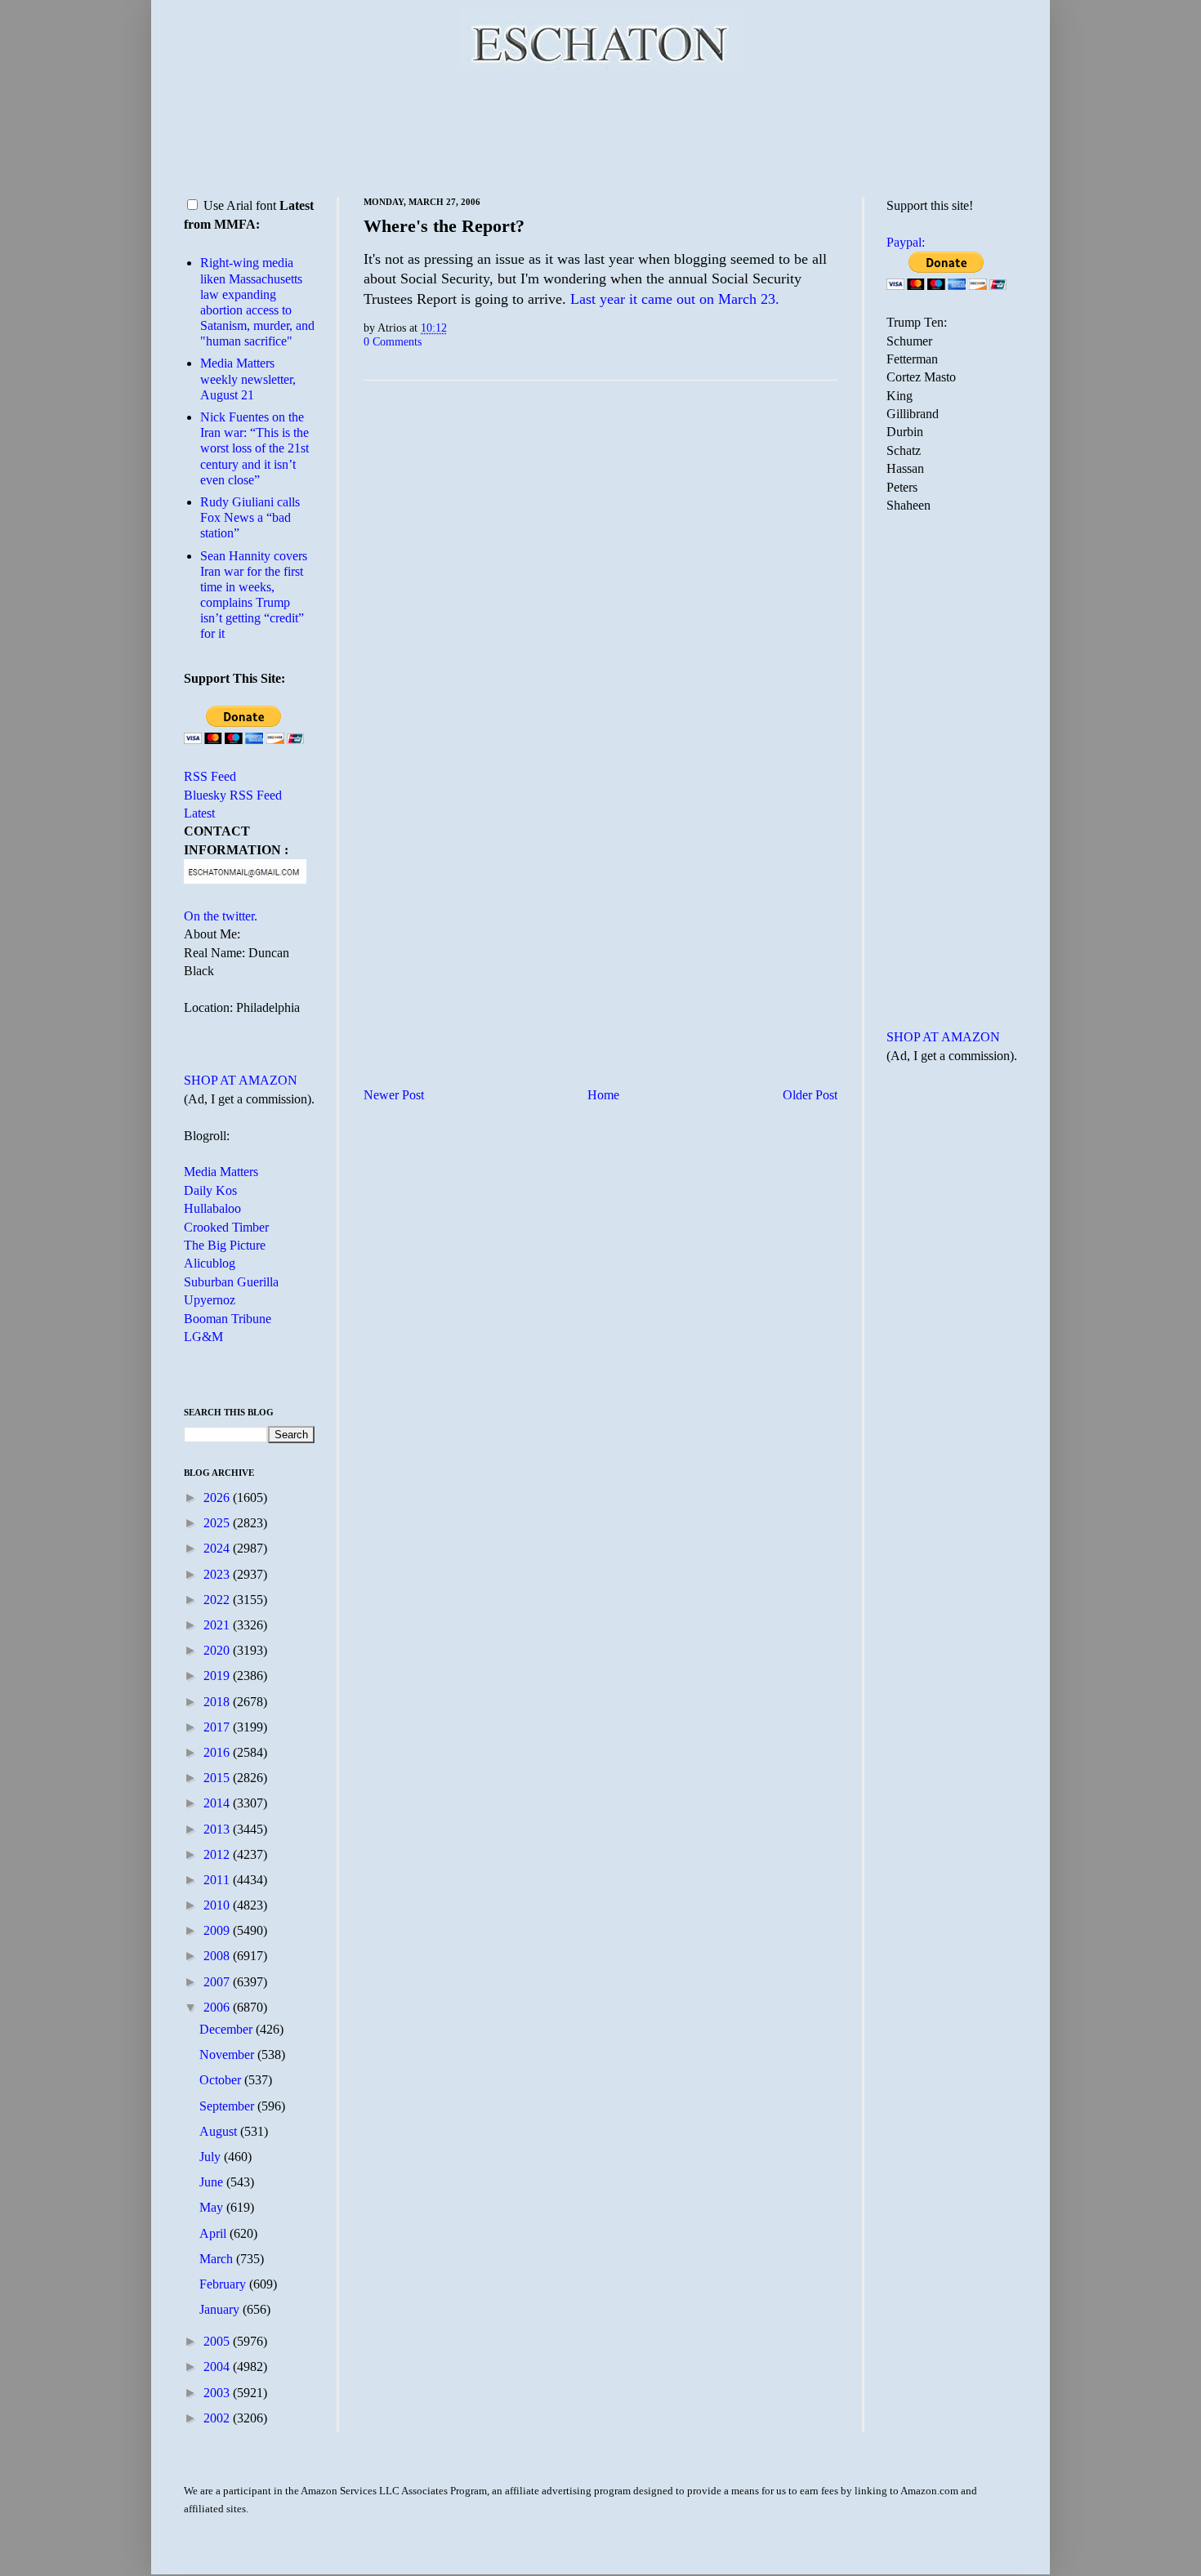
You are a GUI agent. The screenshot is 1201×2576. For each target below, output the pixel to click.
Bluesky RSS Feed (233, 795)
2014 (218, 1803)
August (220, 2131)
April (214, 2233)
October (222, 2080)
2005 (218, 2341)
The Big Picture (225, 1245)
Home (603, 1095)
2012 (218, 1854)
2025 (218, 1523)
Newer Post (394, 1095)
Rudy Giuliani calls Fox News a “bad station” (250, 517)
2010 (218, 1905)
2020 (218, 1650)
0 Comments (393, 341)
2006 (218, 2007)
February (224, 2284)
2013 (218, 1829)
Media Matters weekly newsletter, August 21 (248, 379)
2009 (218, 1930)
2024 (218, 1548)
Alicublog (210, 1263)
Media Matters (221, 1172)
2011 (218, 1880)
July (212, 2157)
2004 (218, 2367)
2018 (218, 1702)
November (228, 2055)
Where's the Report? (444, 226)
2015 (218, 1778)
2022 (218, 1600)
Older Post (810, 1095)
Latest (199, 813)
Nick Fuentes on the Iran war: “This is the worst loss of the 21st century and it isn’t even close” (254, 448)
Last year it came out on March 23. (675, 299)
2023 (218, 1574)
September (228, 2106)
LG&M (203, 1337)
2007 (218, 1982)
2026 (218, 1497)
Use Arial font (240, 205)
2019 (218, 1676)
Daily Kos (210, 1190)
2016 (218, 1752)
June (213, 2182)
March (218, 2259)
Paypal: (906, 242)
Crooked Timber (226, 1227)
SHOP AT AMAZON (241, 1080)
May (213, 2207)
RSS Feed (210, 776)
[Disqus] (600, 596)
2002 (218, 2418)
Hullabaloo (212, 1208)
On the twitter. (221, 916)
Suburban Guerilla (231, 1282)
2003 (218, 2393)
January (221, 2309)
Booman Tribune (228, 1319)
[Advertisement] (600, 131)
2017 (218, 1727)
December (228, 2029)
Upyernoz (210, 1300)
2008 (218, 1956)
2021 (218, 1625)
